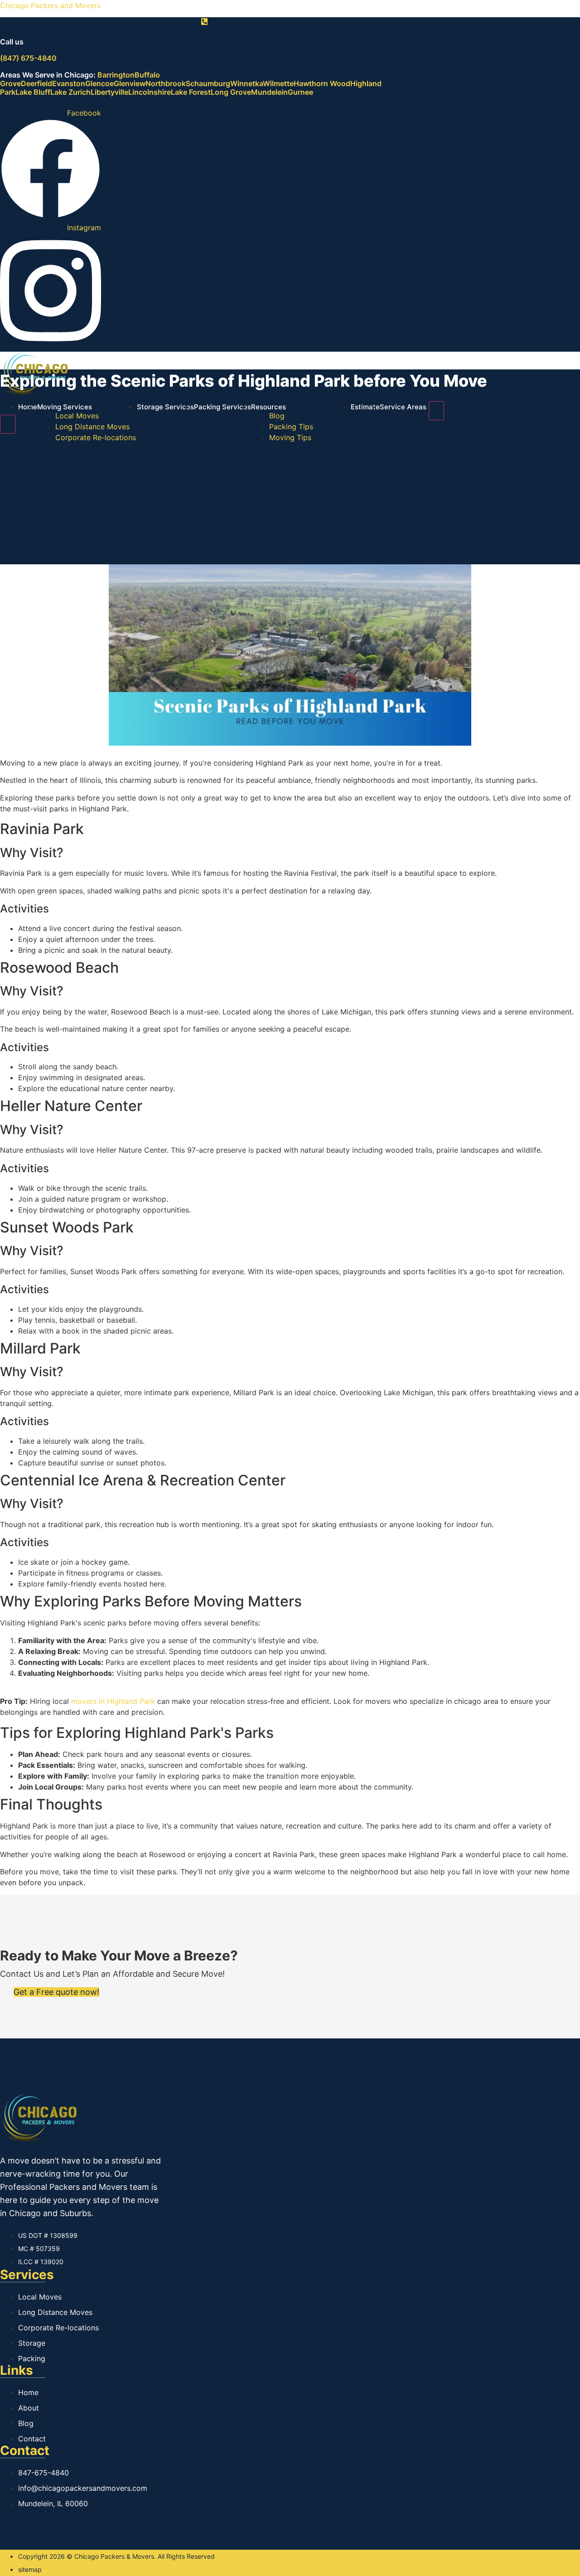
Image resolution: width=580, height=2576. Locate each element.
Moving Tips (290, 437)
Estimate (365, 407)
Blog (277, 416)
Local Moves (77, 416)
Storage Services (165, 407)
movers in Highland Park (113, 1701)
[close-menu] (8, 424)
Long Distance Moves (92, 427)
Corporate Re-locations (96, 437)
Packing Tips (291, 427)
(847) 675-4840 (28, 58)
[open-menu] (436, 411)
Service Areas (403, 407)
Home (28, 407)
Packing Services (222, 407)
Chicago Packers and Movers (50, 5)
